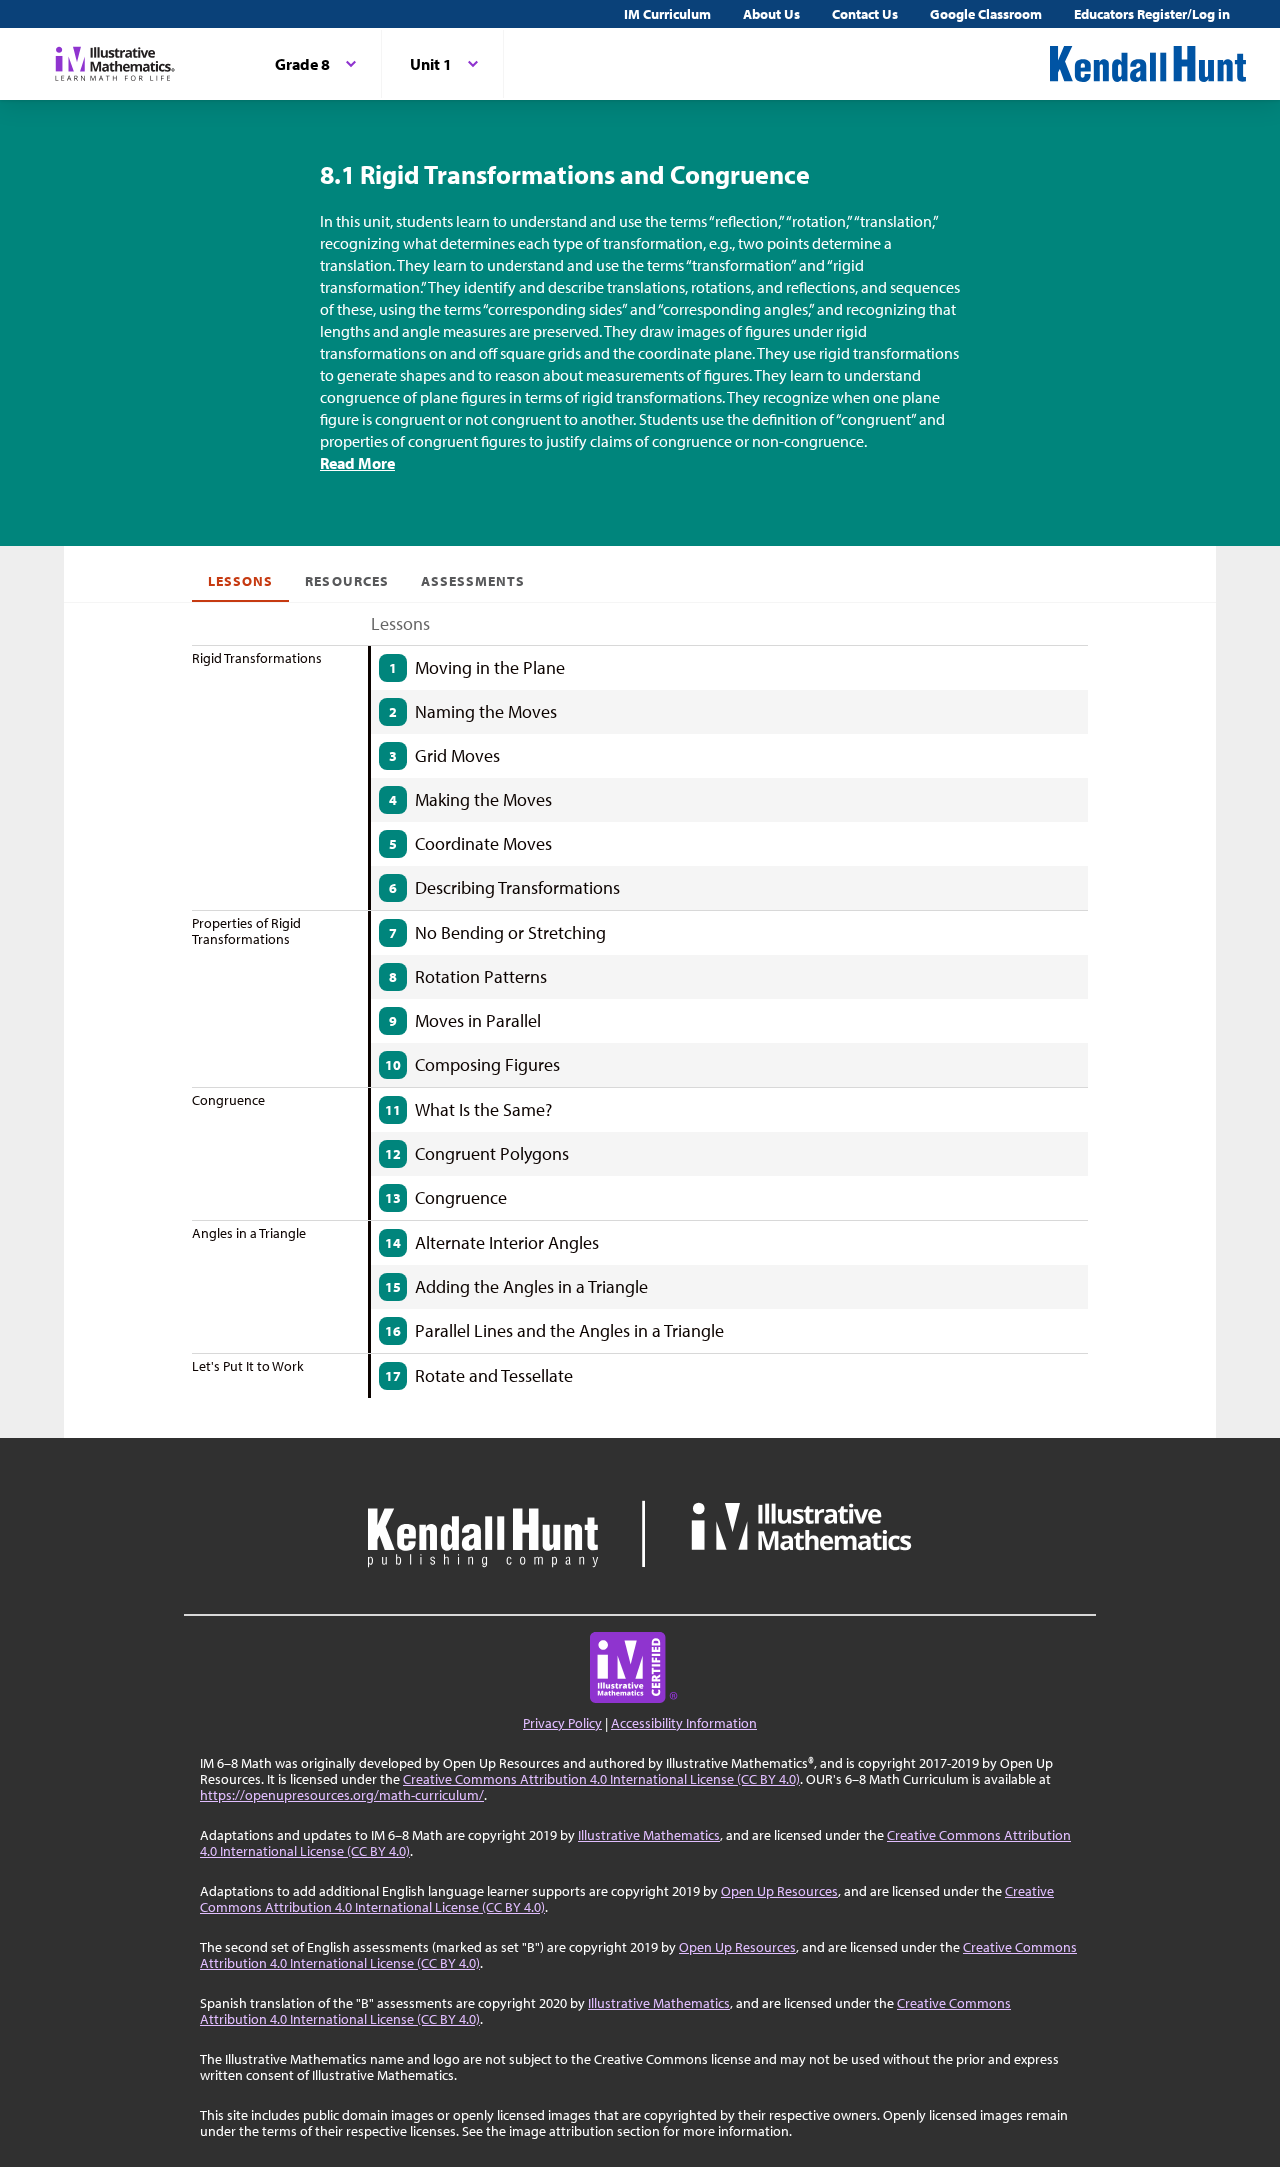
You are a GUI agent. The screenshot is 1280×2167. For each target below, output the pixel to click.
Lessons (240, 581)
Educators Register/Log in (1152, 14)
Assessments (473, 581)
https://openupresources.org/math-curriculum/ (342, 1795)
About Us (771, 14)
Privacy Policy (562, 1723)
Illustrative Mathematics (649, 1835)
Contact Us (865, 14)
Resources (346, 581)
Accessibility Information (684, 1723)
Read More (357, 463)
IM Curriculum (667, 14)
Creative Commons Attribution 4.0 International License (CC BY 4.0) (601, 1779)
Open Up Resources (779, 1891)
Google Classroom (986, 14)
